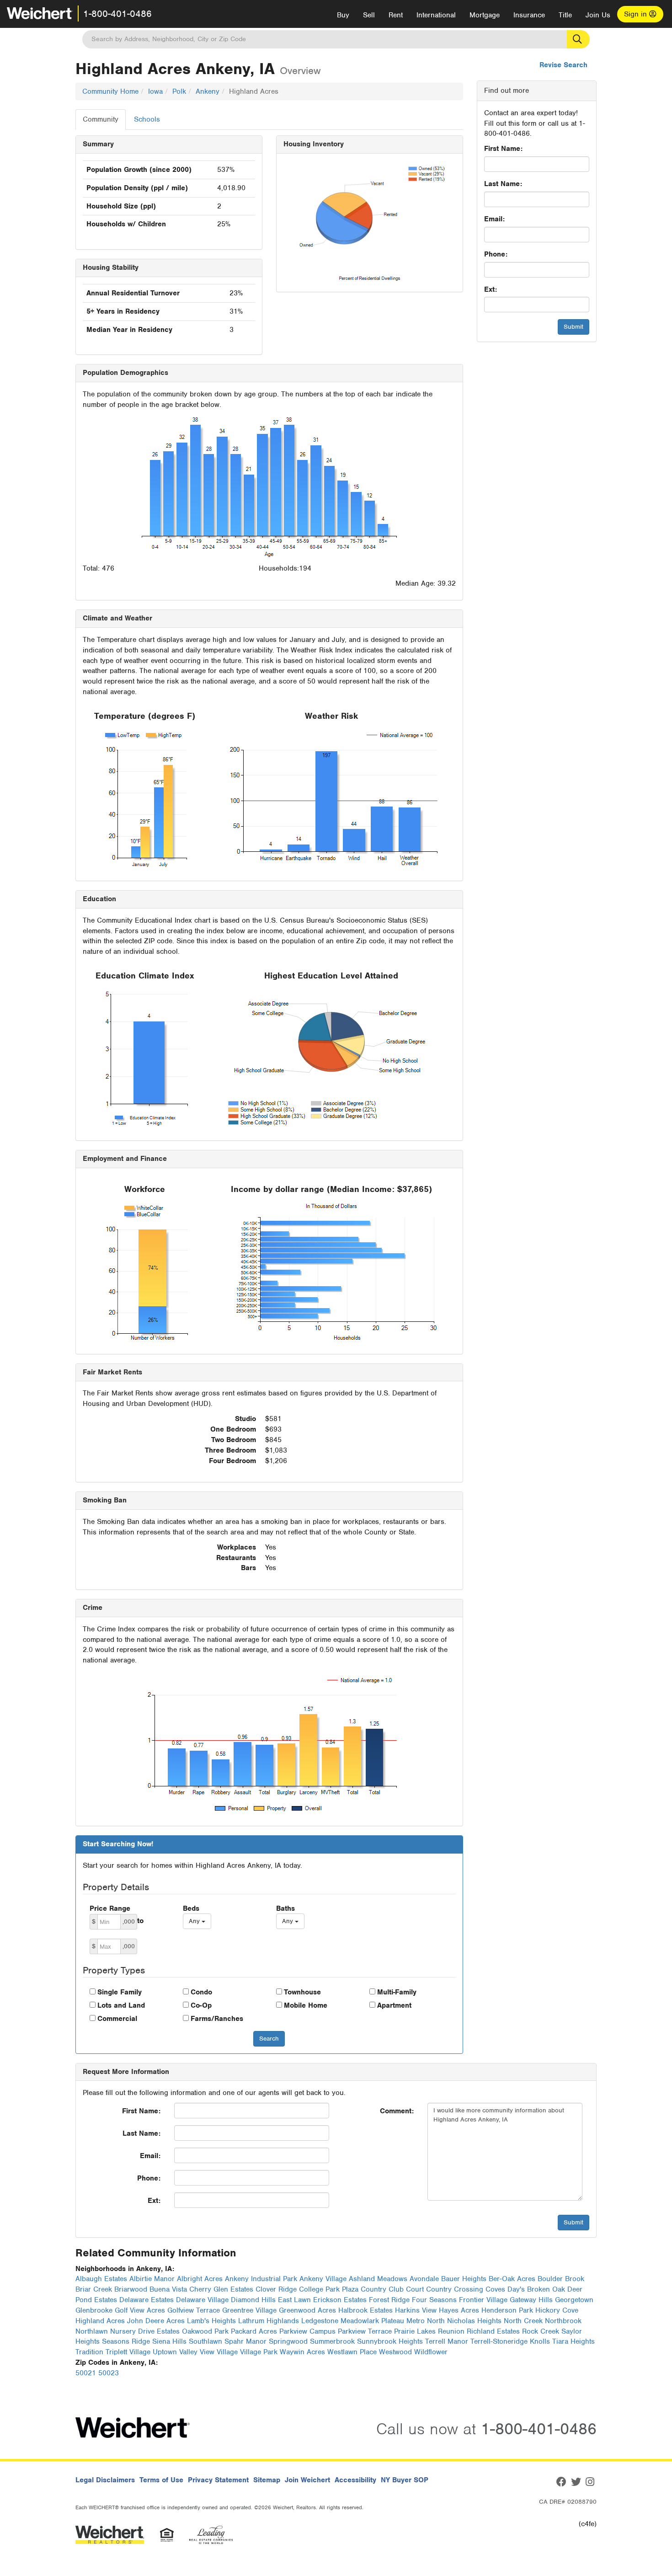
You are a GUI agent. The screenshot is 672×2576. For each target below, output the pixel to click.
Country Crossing (455, 2289)
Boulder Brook (561, 2279)
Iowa (155, 91)
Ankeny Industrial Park (261, 2279)
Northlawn (92, 2331)
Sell (369, 15)
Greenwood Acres (307, 2310)
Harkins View (416, 2310)
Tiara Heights (573, 2341)
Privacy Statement (218, 2480)
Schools (147, 119)
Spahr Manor (245, 2341)
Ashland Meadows (378, 2279)
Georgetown (574, 2300)
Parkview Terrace (365, 2331)
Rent (396, 15)
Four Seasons (434, 2300)
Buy (343, 15)
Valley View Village (208, 2352)
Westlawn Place (352, 2352)
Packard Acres (254, 2331)
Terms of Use (161, 2480)
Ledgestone (320, 2321)
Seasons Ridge (126, 2341)
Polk (179, 91)
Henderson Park (507, 2310)
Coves (495, 2289)
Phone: (496, 254)
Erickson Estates (340, 2300)
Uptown (165, 2352)
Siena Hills (169, 2341)
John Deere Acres (156, 2321)
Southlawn (205, 2341)
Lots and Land (121, 2005)
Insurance (529, 15)
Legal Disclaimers (105, 2480)
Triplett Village (128, 2352)
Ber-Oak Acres (512, 2279)
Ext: (491, 289)
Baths (285, 1908)
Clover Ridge (276, 2289)
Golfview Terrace (194, 2310)
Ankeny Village (323, 2279)
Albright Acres (200, 2279)
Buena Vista (168, 2289)
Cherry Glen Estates (221, 2289)
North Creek (523, 2321)
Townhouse (302, 1992)
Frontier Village (483, 2300)
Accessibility (355, 2480)
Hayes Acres (459, 2310)
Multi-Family (397, 1992)
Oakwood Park (205, 2331)
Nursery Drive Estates (145, 2331)
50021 (86, 2373)
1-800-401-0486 (117, 14)
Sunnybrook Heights (390, 2341)
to (140, 1921)
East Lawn (294, 2300)
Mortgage (485, 15)
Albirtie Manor (152, 2279)
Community (101, 119)
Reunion (451, 2331)
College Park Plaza (329, 2289)
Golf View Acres (140, 2310)
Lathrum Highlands (269, 2321)
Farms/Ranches (217, 2019)
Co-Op (201, 2005)
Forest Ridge (389, 2300)
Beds (191, 1908)
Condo (201, 1992)
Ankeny (208, 91)
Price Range (110, 1908)
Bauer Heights (464, 2279)
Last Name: (503, 184)
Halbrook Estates (365, 2310)
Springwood (288, 2341)
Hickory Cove (557, 2310)
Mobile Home (306, 2005)
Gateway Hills (531, 2300)
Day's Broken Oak (536, 2289)
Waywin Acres (302, 2352)
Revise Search (563, 65)
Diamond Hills (253, 2300)
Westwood (395, 2352)
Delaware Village (202, 2300)
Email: (494, 219)
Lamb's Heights (211, 2321)
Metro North (426, 2321)
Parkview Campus (307, 2331)
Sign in (637, 14)
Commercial (117, 2019)
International (436, 15)
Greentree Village (249, 2310)
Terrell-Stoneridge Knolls (510, 2341)
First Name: (503, 149)
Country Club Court (392, 2289)
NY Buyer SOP (405, 2480)
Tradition (89, 2352)
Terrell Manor (447, 2341)
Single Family (120, 1992)
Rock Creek (541, 2331)
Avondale (424, 2279)
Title (565, 15)
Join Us (598, 15)
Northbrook (563, 2321)
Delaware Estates (147, 2300)
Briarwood (131, 2289)
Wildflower (431, 2352)
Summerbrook (332, 2341)
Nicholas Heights (474, 2321)
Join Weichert (307, 2480)
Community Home (110, 91)
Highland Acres (100, 2321)
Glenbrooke (94, 2310)
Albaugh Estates (101, 2279)
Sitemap (267, 2480)
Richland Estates (493, 2331)
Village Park (259, 2352)
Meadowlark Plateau (372, 2321)
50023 (109, 2373)
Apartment (394, 2005)
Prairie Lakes (415, 2331)
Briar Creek (94, 2289)
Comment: (397, 2111)
